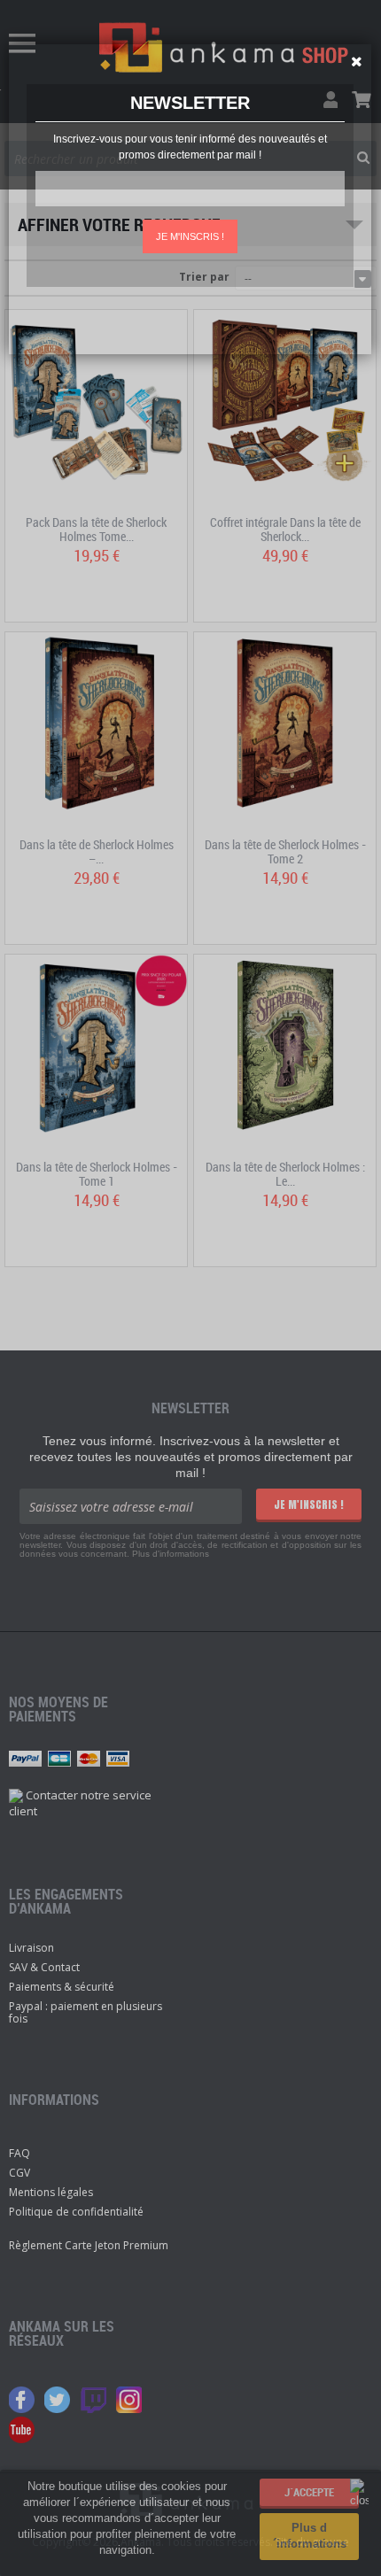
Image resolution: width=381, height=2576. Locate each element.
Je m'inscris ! (190, 236)
